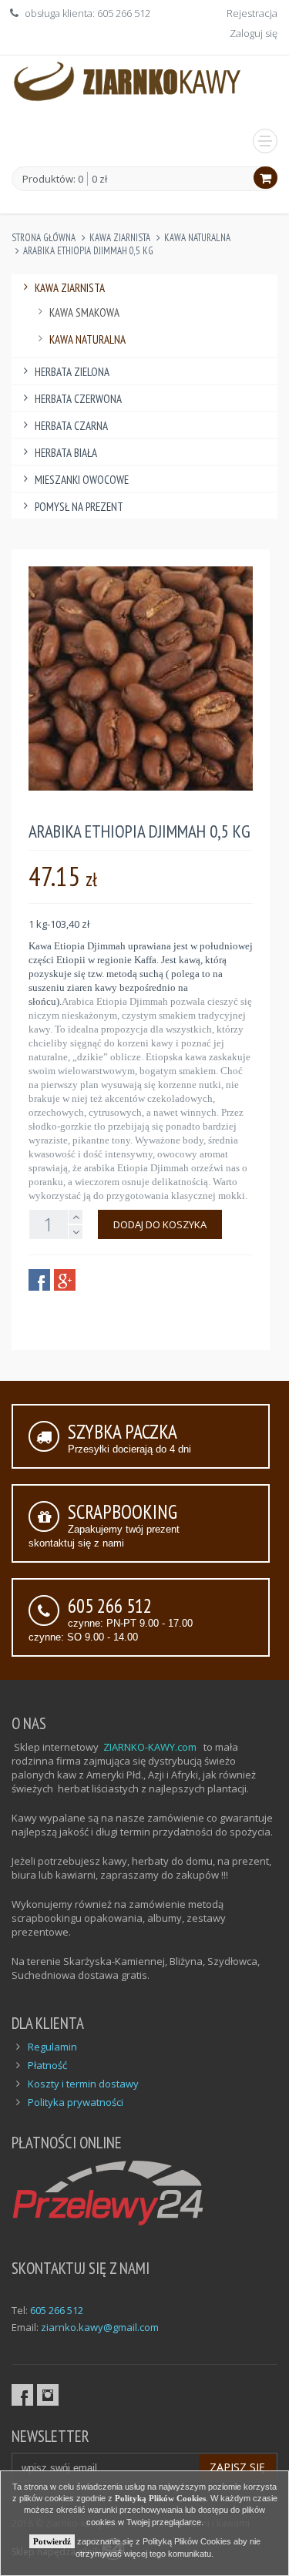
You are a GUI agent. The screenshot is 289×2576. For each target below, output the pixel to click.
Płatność (47, 2065)
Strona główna (44, 238)
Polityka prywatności (76, 2102)
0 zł (99, 179)
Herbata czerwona (78, 399)
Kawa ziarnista (120, 238)
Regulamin (52, 2047)
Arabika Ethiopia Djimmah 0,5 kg (88, 251)
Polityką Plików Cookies (160, 2498)
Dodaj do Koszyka (160, 1224)
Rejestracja (252, 13)
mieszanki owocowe (82, 480)
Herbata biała (66, 453)
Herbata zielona (72, 372)
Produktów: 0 (53, 180)
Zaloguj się (254, 33)
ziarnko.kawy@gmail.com (100, 2327)
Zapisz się (237, 2467)
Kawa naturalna (197, 238)
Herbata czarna (71, 426)
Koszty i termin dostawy (83, 2084)
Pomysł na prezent (79, 507)
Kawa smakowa (84, 312)
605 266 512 (57, 2310)
